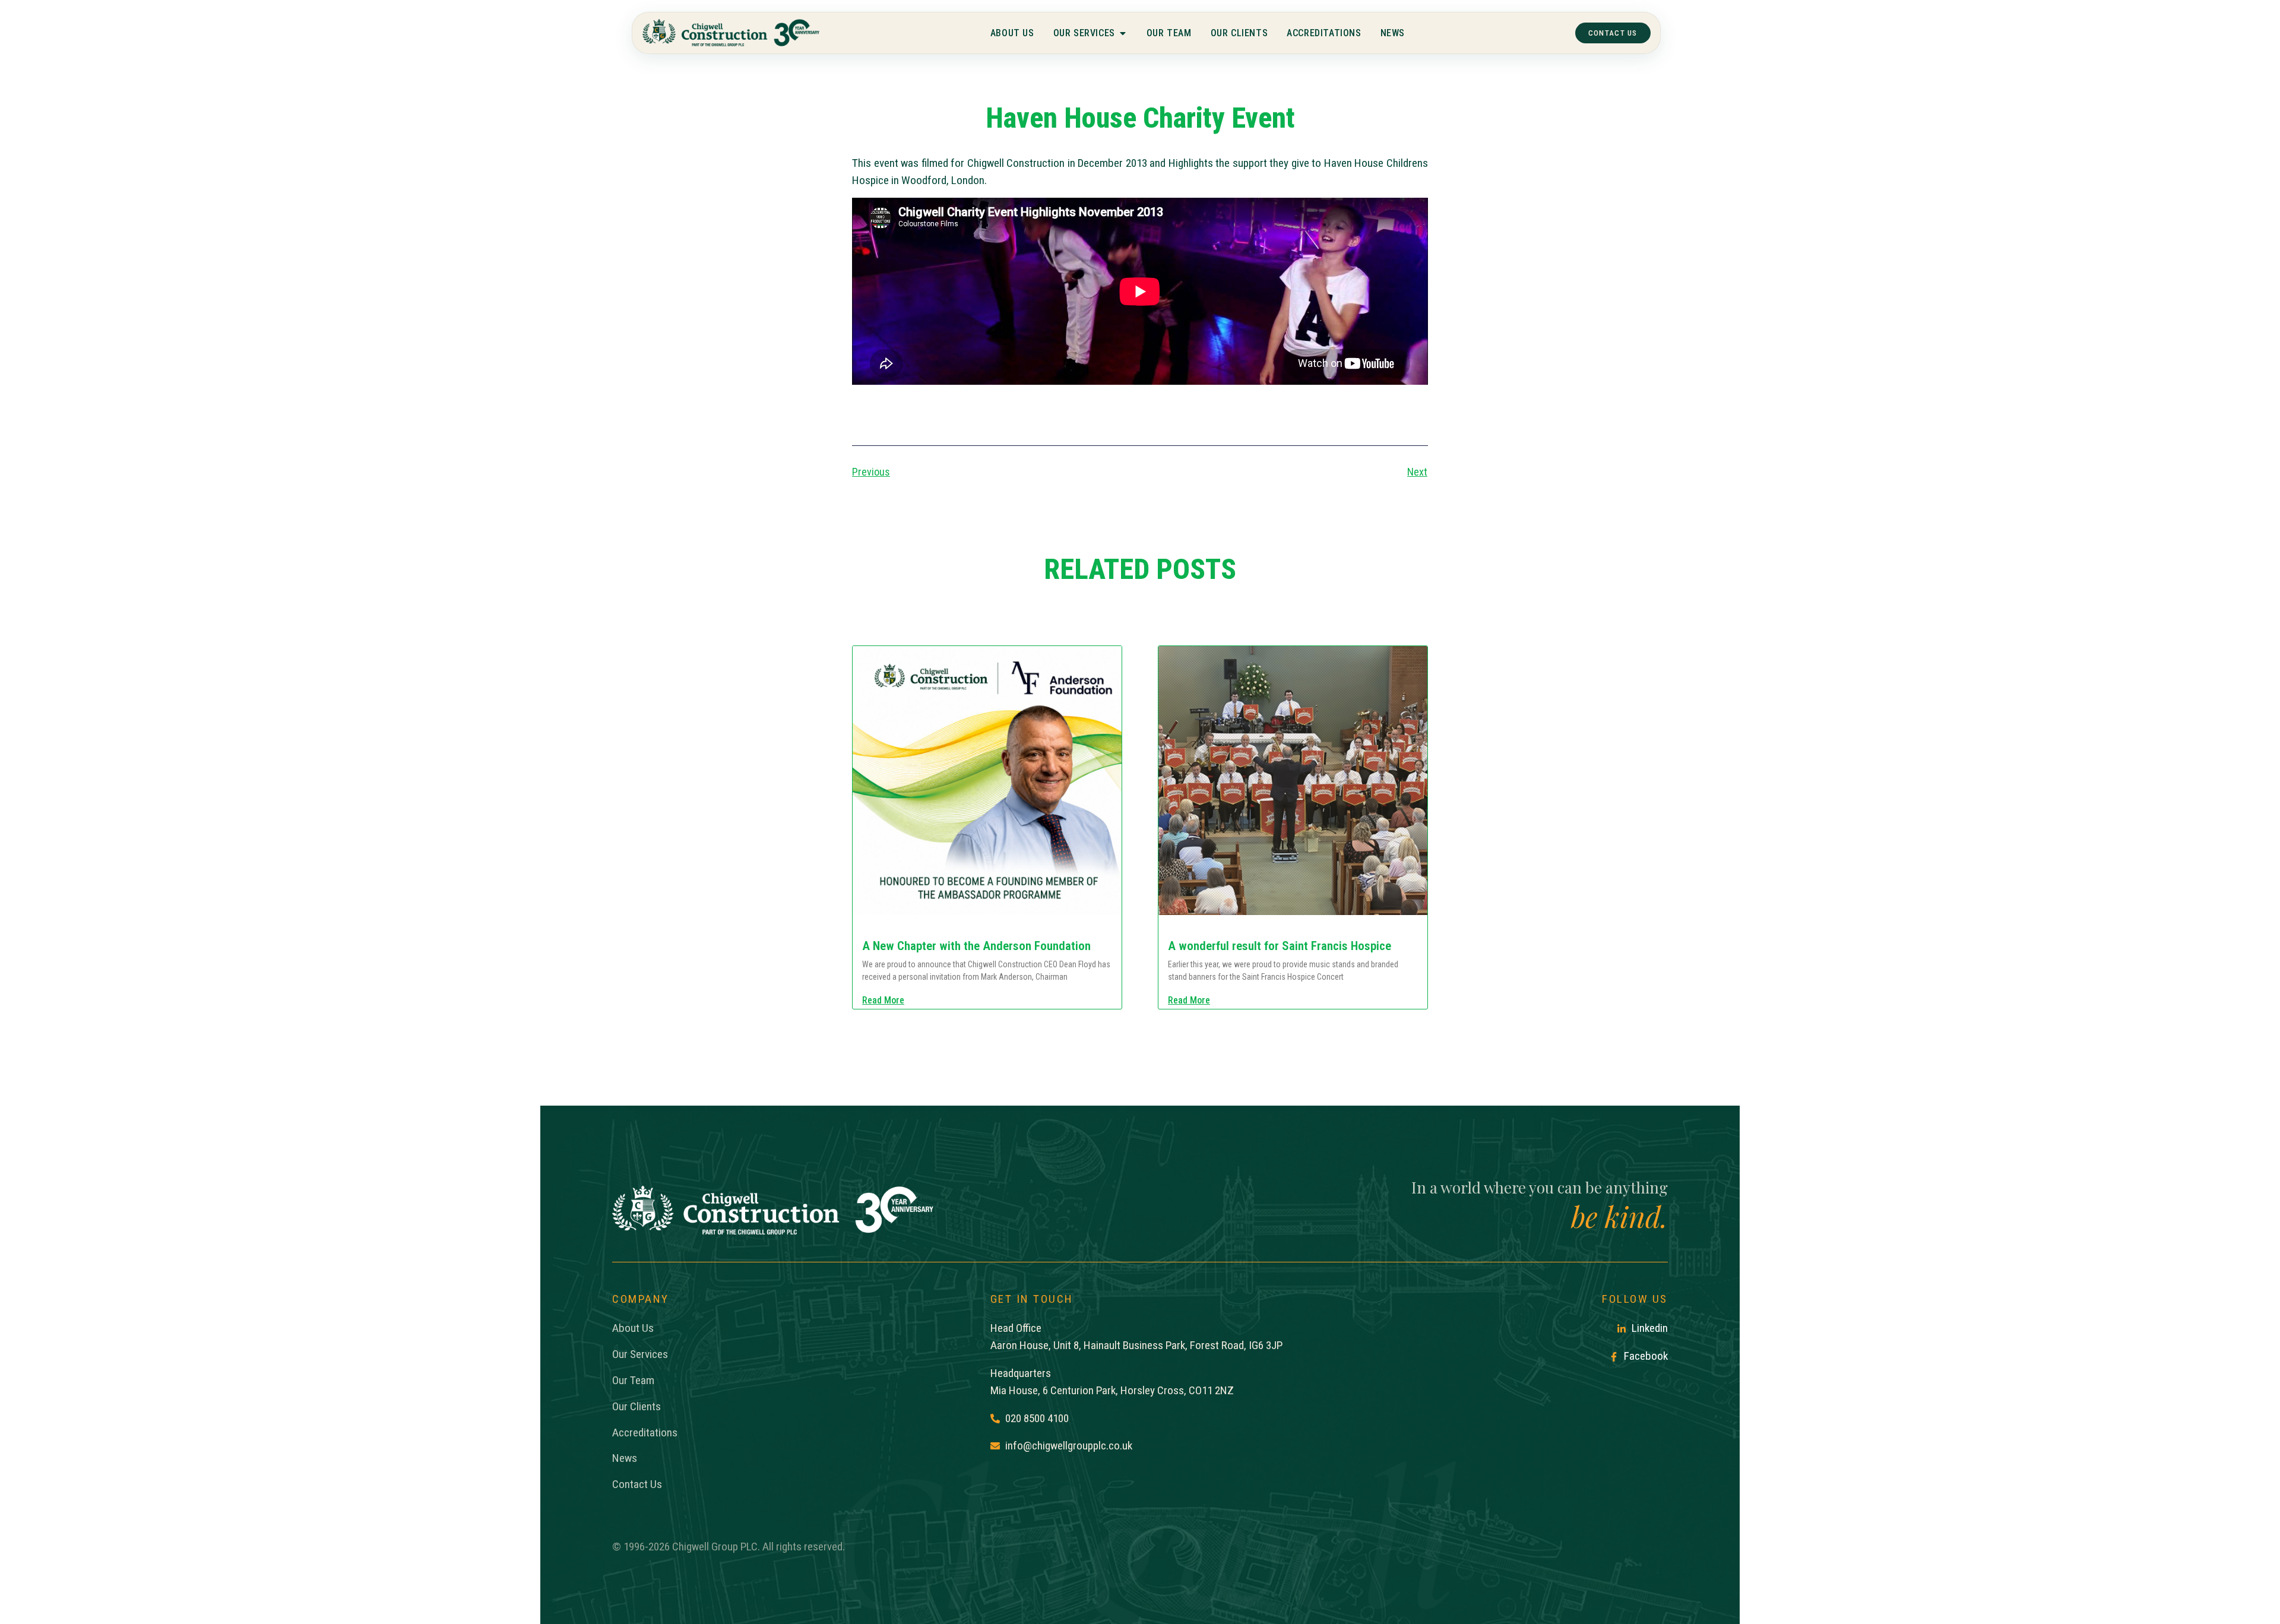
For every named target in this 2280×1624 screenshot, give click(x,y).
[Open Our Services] (1122, 33)
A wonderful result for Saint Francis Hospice (1280, 946)
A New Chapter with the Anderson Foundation (976, 946)
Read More (883, 1001)
